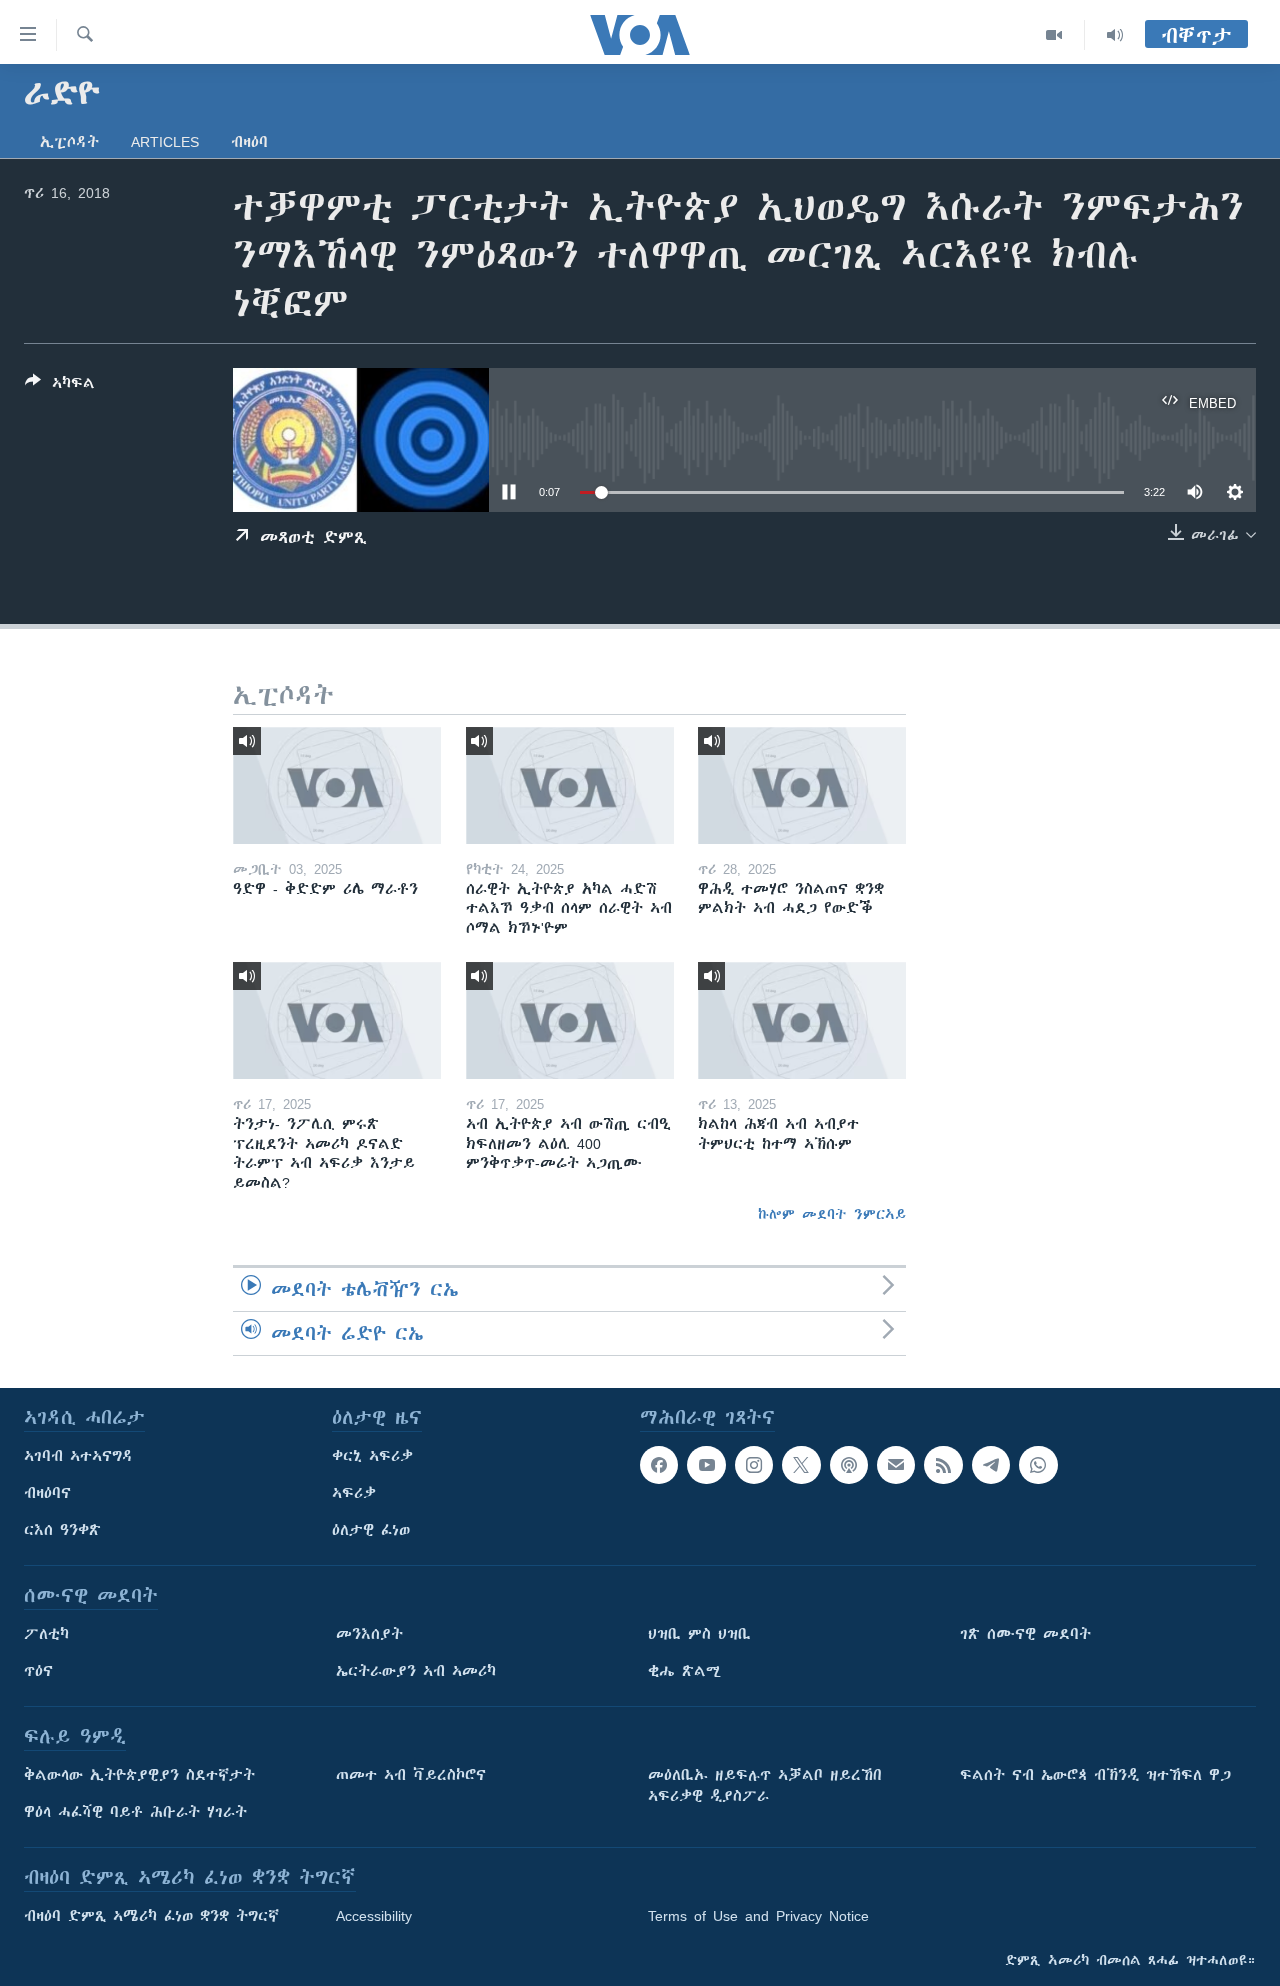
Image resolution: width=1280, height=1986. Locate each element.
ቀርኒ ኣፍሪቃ (372, 1456)
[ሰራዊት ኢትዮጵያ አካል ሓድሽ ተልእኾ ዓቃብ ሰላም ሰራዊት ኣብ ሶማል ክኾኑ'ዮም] (570, 785)
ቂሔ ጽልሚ (684, 1671)
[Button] (60, 386)
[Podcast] (849, 1465)
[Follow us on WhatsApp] (1038, 1465)
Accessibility (374, 1916)
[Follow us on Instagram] (754, 1465)
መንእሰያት (369, 1634)
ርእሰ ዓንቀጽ (62, 1530)
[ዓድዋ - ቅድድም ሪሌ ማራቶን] (337, 785)
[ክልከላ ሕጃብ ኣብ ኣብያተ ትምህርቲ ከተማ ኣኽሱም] (802, 1020)
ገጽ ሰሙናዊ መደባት (1025, 1634)
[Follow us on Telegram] (991, 1465)
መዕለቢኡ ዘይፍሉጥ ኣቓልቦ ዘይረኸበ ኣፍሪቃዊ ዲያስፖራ (765, 1785)
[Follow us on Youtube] (706, 1465)
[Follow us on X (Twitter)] (801, 1465)
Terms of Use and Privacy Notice (758, 1916)
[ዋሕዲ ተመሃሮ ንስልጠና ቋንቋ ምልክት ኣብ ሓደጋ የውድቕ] (802, 785)
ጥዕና (38, 1671)
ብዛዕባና (47, 1493)
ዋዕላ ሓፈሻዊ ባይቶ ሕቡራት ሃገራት (135, 1812)
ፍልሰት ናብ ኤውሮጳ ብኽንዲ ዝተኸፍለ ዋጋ (1095, 1775)
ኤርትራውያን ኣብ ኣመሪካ (416, 1671)
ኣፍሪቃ (354, 1493)
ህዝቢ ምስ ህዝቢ (699, 1634)
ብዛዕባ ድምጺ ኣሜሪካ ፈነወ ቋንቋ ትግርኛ (151, 1916)
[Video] (1054, 35)
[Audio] (1115, 35)
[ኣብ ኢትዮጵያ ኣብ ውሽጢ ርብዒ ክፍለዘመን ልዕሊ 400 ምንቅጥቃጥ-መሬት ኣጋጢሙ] (570, 1020)
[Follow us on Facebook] (659, 1465)
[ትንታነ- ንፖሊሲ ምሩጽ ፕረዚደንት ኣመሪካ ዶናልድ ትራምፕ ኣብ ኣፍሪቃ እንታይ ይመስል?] (337, 1020)
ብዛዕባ (249, 142)
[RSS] (943, 1465)
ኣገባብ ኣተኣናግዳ (78, 1456)
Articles (165, 142)
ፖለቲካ (46, 1634)
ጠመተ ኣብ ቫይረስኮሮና (411, 1775)
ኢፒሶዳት (69, 142)
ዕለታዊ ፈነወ (371, 1530)
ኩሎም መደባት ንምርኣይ (832, 1214)
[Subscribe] (896, 1465)
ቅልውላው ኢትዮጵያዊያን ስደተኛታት (139, 1775)
